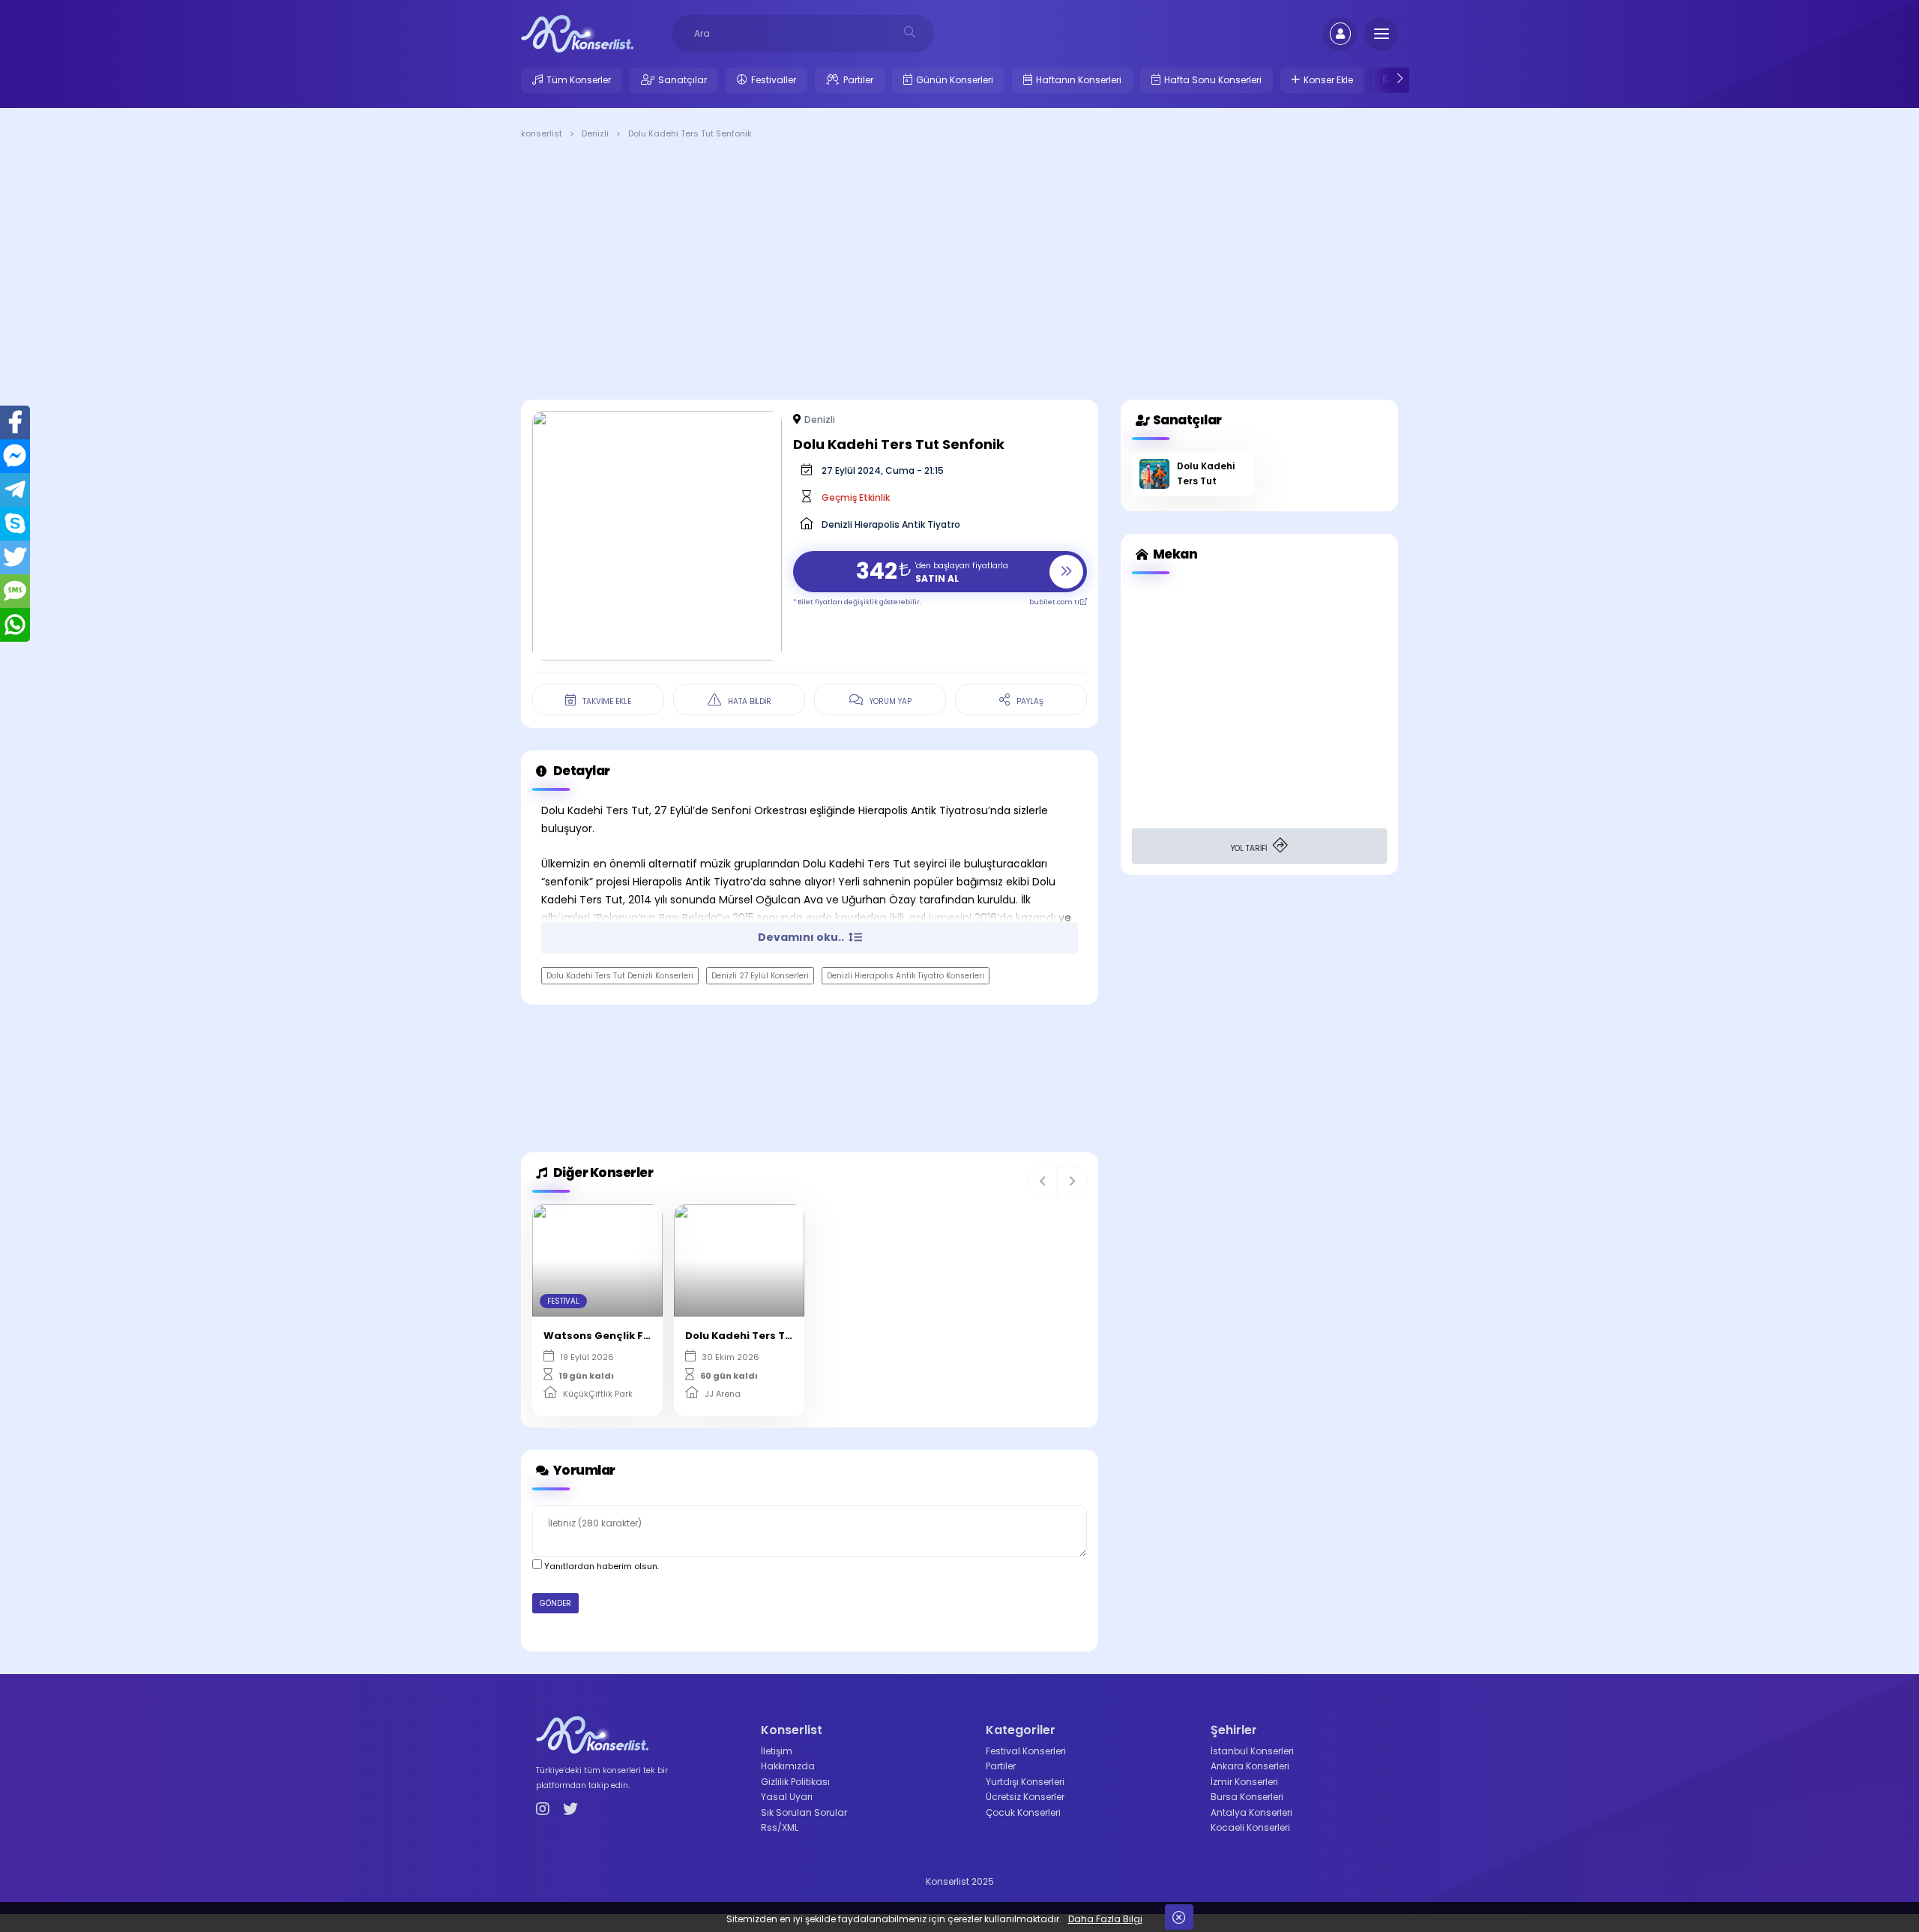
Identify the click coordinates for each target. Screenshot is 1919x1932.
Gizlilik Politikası (795, 1782)
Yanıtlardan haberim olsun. (600, 1566)
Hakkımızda (788, 1766)
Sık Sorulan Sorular (804, 1812)
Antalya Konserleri (1251, 1812)
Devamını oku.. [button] (802, 937)
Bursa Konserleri (1247, 1797)
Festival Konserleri (1026, 1751)
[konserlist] (577, 33)
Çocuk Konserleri (1023, 1812)
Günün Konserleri (955, 80)
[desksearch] (910, 32)
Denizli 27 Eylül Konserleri (760, 976)
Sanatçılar (683, 80)
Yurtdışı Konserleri (1025, 1782)
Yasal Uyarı (787, 1797)
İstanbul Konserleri (1252, 1751)
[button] (1042, 1182)
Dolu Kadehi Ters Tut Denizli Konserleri (620, 976)
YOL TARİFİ (1250, 848)
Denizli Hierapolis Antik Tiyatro (891, 524)
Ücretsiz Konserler (1025, 1797)
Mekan (1174, 554)
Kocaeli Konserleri (1250, 1827)
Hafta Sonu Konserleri (1213, 80)
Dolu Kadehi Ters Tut (741, 1336)
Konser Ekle (1328, 80)
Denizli (820, 419)
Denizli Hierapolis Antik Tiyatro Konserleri (906, 976)
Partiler (858, 80)
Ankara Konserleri (1250, 1766)
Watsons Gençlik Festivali (614, 1336)
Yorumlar (583, 1470)
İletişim (777, 1751)
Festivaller (774, 80)
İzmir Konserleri (1244, 1782)
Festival (563, 1301)
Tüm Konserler (579, 80)
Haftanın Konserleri (1079, 80)
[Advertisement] (959, 272)
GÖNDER (555, 1603)
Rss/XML (780, 1827)
